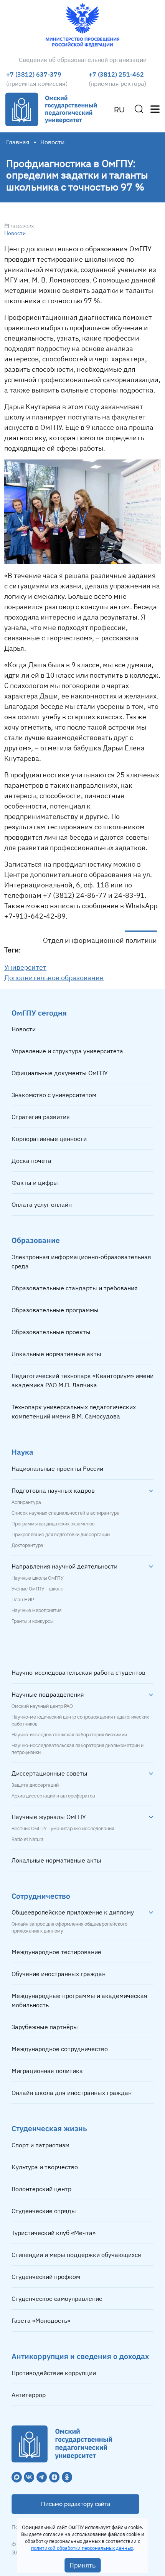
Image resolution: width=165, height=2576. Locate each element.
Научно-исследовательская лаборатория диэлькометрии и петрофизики (78, 1749)
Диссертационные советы (49, 1773)
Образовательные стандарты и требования (75, 1288)
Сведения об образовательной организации (83, 60)
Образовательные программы (55, 1310)
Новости (15, 233)
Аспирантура (26, 1502)
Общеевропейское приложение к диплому (73, 1912)
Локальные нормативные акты (56, 1354)
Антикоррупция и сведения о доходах (80, 2356)
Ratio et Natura (28, 1839)
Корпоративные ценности (49, 1139)
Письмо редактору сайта (76, 2504)
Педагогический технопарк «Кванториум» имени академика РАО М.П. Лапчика (82, 1380)
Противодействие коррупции (54, 2373)
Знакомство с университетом (54, 1095)
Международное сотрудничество (60, 2049)
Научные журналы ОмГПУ (49, 1817)
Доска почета (31, 1161)
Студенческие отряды (44, 2211)
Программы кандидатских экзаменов (53, 1524)
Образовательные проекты (51, 1332)
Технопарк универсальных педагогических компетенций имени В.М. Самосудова (74, 1412)
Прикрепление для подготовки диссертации (61, 1535)
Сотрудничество (41, 1896)
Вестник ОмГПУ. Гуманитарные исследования (63, 1829)
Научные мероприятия (36, 1610)
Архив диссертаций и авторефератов (53, 1796)
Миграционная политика (47, 2071)
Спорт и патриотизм (40, 2145)
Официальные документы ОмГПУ (60, 1073)
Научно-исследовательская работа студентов (78, 1672)
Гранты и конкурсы (32, 1621)
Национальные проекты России (57, 1468)
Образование (36, 1240)
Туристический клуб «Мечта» (54, 2233)
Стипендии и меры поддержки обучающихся (76, 2255)
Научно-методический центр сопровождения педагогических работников (80, 1721)
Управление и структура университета (67, 1051)
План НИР (23, 1600)
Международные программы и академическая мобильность (79, 2000)
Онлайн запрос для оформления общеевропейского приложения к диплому (69, 1928)
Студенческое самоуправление (57, 2299)
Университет (25, 967)
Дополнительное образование (54, 978)
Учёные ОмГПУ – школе (37, 1589)
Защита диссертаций (35, 1785)
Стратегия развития (41, 1117)
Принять (83, 2565)
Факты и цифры (35, 1183)
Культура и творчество (45, 2167)
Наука (22, 1452)
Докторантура (27, 1545)
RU (119, 110)
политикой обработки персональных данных (82, 2548)
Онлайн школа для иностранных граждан (72, 2093)
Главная (18, 142)
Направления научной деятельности (64, 1566)
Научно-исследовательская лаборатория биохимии (69, 1735)
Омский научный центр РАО (42, 1706)
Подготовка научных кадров (53, 1490)
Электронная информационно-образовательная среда (81, 1261)
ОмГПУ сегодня (39, 1013)
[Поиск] (139, 109)
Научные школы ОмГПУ (37, 1578)
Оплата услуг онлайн (42, 1204)
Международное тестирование (56, 1952)
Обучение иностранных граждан (59, 1974)
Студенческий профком (46, 2277)
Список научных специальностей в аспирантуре (65, 1513)
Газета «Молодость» (41, 2320)
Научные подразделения (48, 1694)
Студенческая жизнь (49, 2128)
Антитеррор (29, 2395)
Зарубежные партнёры (45, 2027)
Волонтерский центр (41, 2189)
